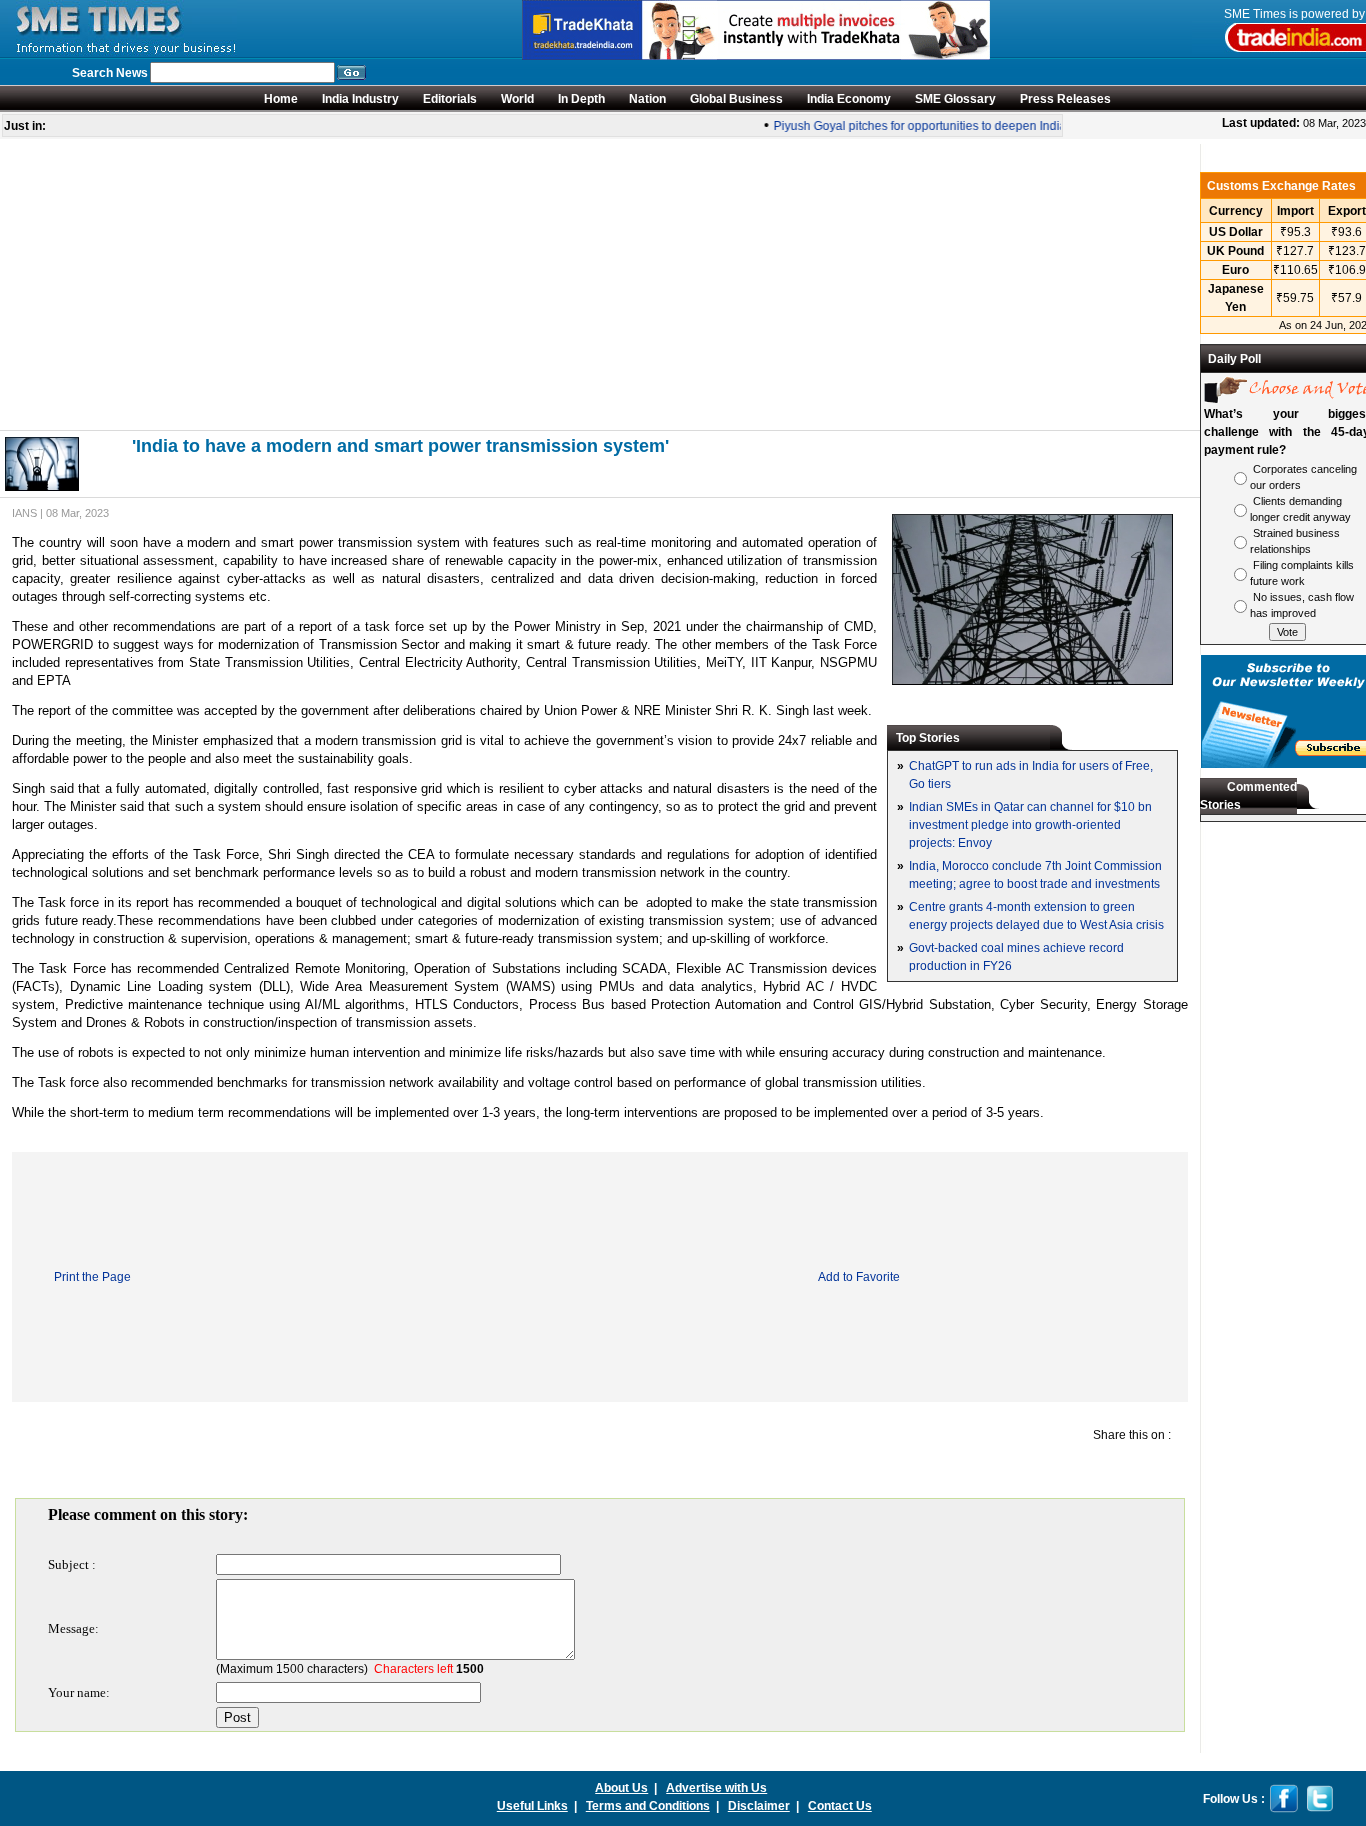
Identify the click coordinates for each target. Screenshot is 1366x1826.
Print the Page (92, 1277)
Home (281, 99)
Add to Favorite (859, 1277)
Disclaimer (759, 1806)
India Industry (360, 99)
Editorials (450, 99)
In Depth (581, 99)
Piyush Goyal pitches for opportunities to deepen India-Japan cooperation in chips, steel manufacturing (1041, 126)
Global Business (736, 99)
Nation (647, 99)
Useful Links (532, 1806)
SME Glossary (955, 99)
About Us (621, 1788)
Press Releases (1065, 99)
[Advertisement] (600, 284)
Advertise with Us (716, 1788)
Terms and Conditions (648, 1806)
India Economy (849, 99)
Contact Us (840, 1806)
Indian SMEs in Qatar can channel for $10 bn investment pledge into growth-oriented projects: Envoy (1030, 825)
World (517, 99)
